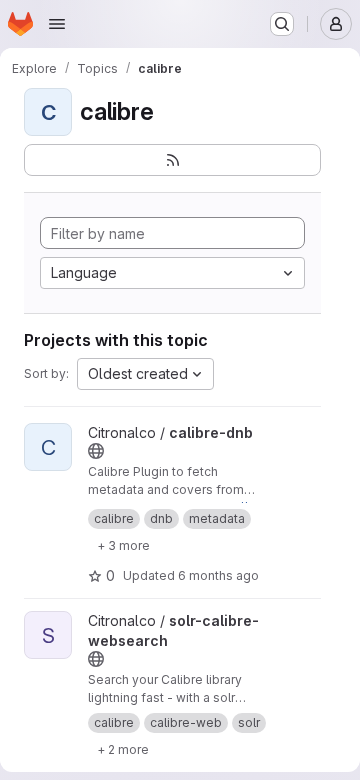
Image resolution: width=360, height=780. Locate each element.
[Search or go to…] (282, 24)
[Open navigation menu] (57, 24)
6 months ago (218, 575)
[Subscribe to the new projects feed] (172, 160)
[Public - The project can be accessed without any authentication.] (96, 451)
